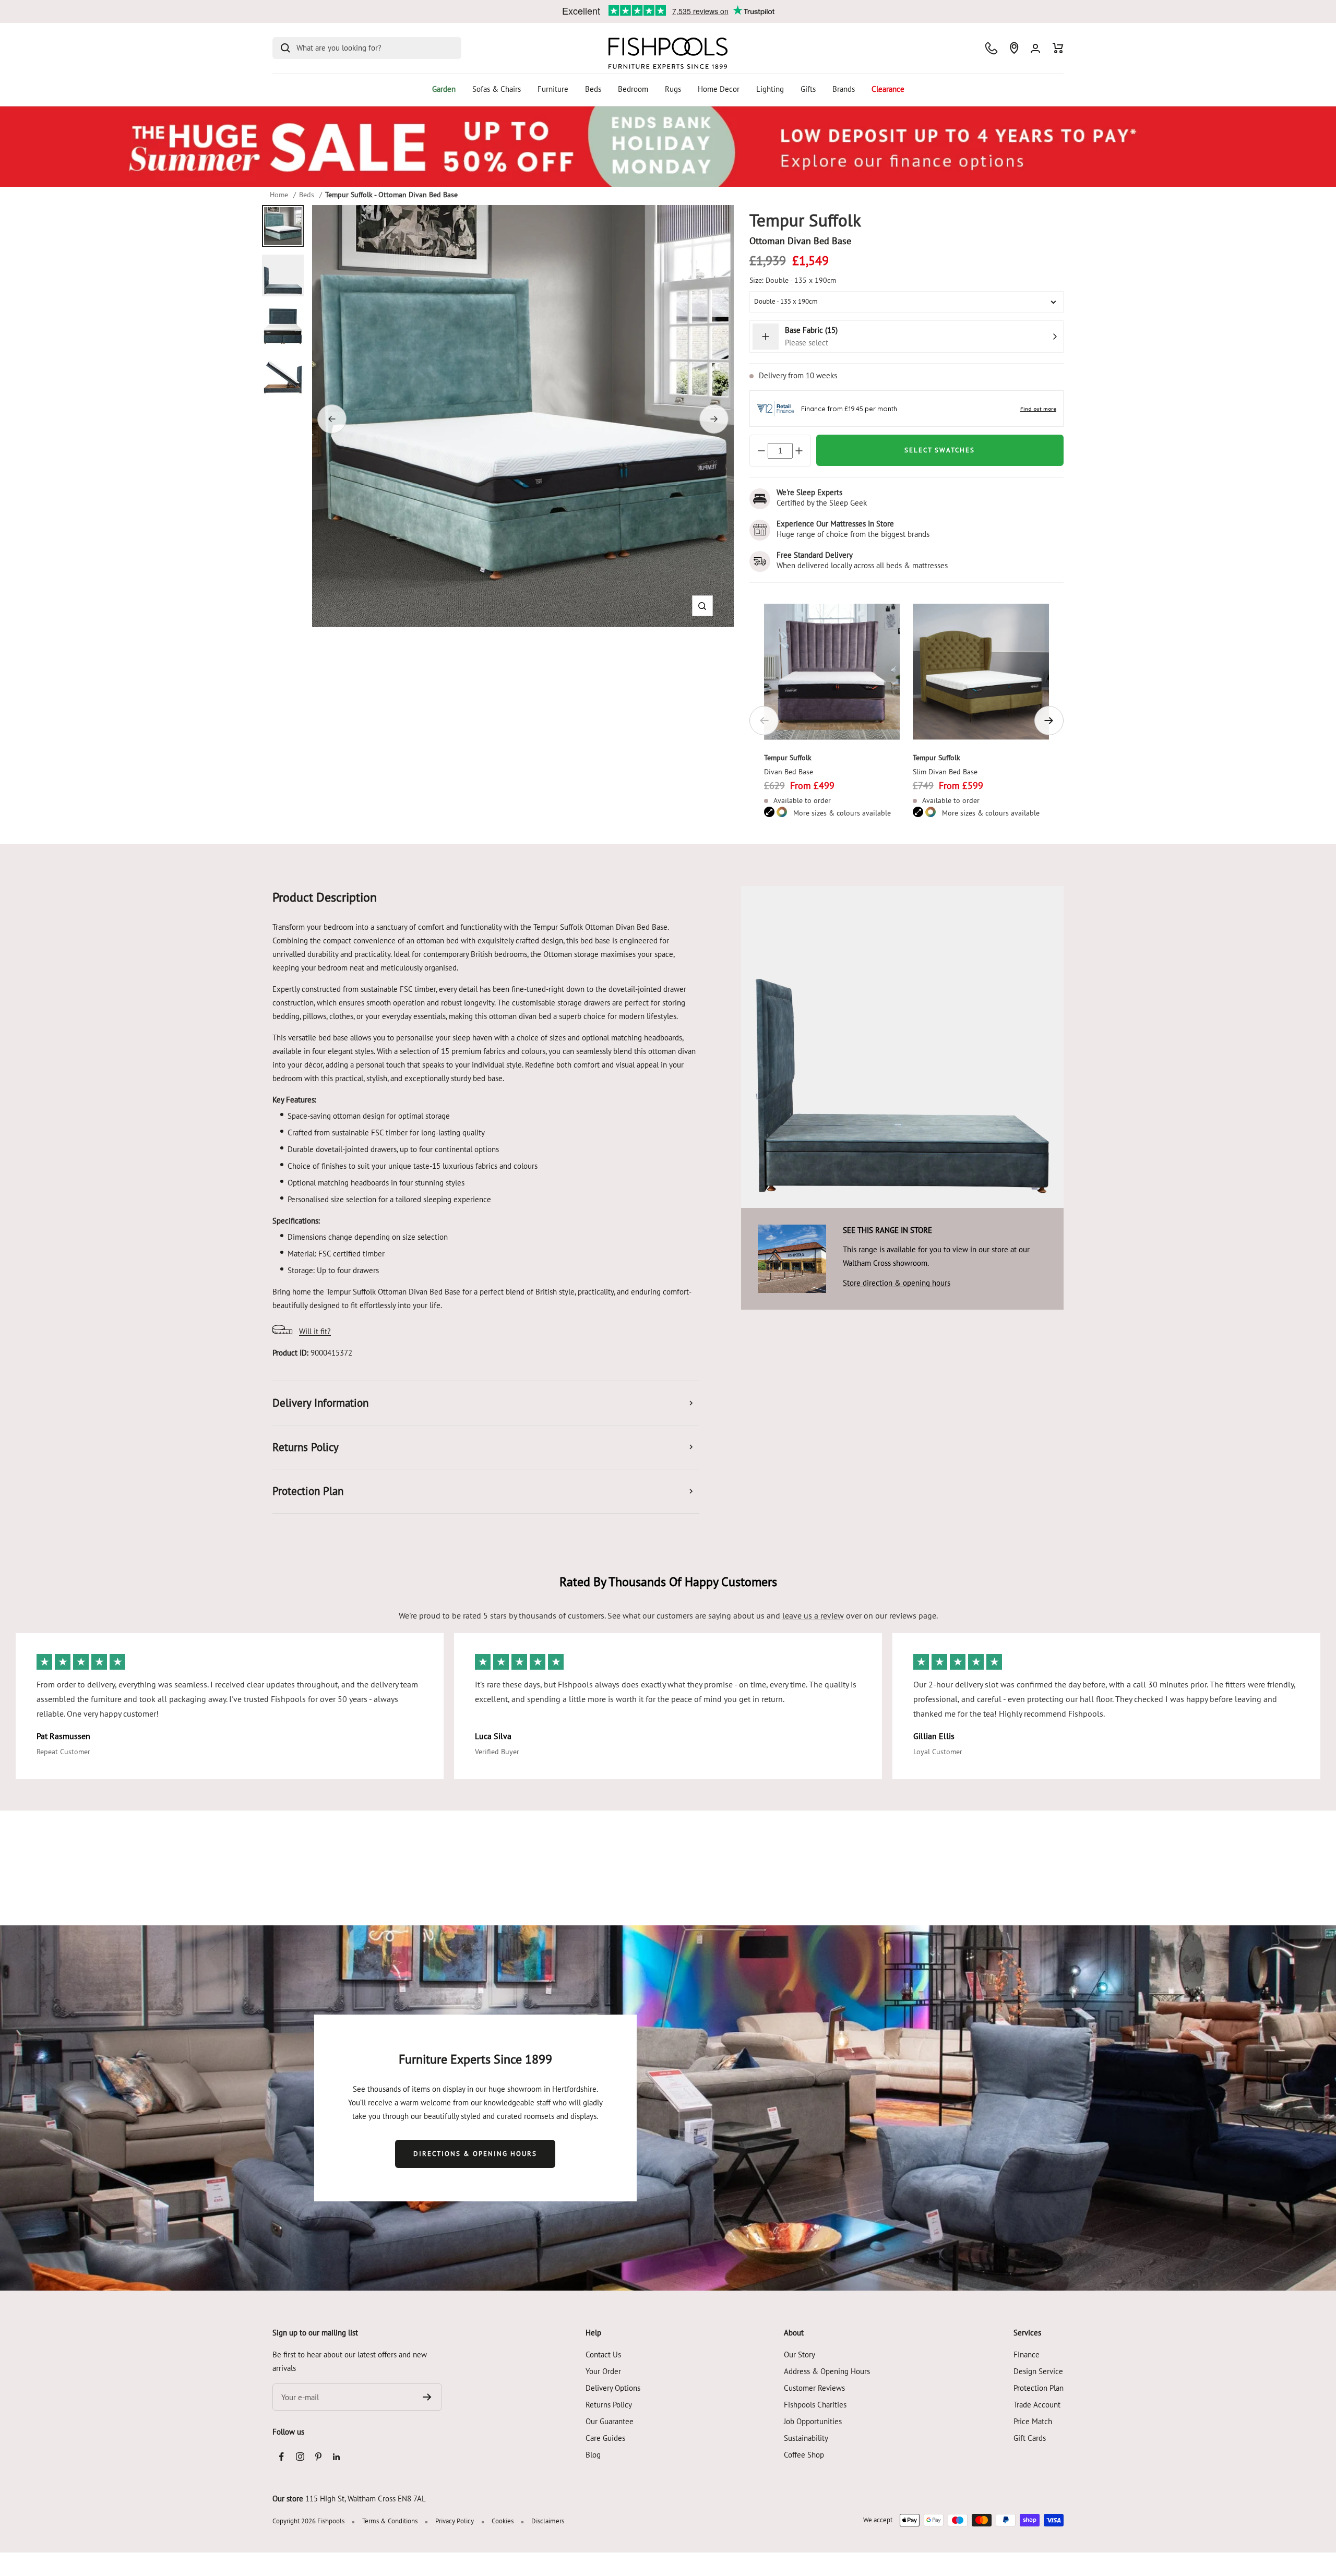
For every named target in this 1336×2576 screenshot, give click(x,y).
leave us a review (813, 1615)
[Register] (427, 2397)
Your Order (603, 2371)
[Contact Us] (991, 48)
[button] (702, 606)
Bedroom (633, 89)
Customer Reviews (814, 2388)
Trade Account (1037, 2405)
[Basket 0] (1058, 48)
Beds (593, 89)
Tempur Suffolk (788, 758)
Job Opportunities (813, 2421)
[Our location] (1014, 48)
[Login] (1035, 48)
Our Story (800, 2355)
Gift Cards (1030, 2438)
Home (279, 195)
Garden (444, 89)
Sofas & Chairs (497, 89)
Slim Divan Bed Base (945, 772)
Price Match (1033, 2421)
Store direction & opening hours (897, 1283)
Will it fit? (315, 1331)
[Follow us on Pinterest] (318, 2457)
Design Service (1038, 2371)
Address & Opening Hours (827, 2371)
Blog (593, 2455)
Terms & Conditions (390, 2521)
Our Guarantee (610, 2421)
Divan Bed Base (789, 772)
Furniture (553, 89)
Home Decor (719, 89)
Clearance (888, 89)
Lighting (770, 89)
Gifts (808, 89)
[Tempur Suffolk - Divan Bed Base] (832, 672)
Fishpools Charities (815, 2405)
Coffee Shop (804, 2455)
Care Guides (605, 2438)
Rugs (673, 89)
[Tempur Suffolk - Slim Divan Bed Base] (981, 672)
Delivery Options (613, 2388)
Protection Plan (1039, 2388)
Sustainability (806, 2438)
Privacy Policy (455, 2521)
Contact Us (603, 2355)
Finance (1027, 2355)
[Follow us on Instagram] (300, 2457)
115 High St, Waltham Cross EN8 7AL (366, 2499)
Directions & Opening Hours (475, 2154)
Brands (844, 89)
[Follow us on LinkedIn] (336, 2457)
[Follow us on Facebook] (282, 2457)
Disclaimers (548, 2521)
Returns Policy (609, 2405)
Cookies (503, 2521)
